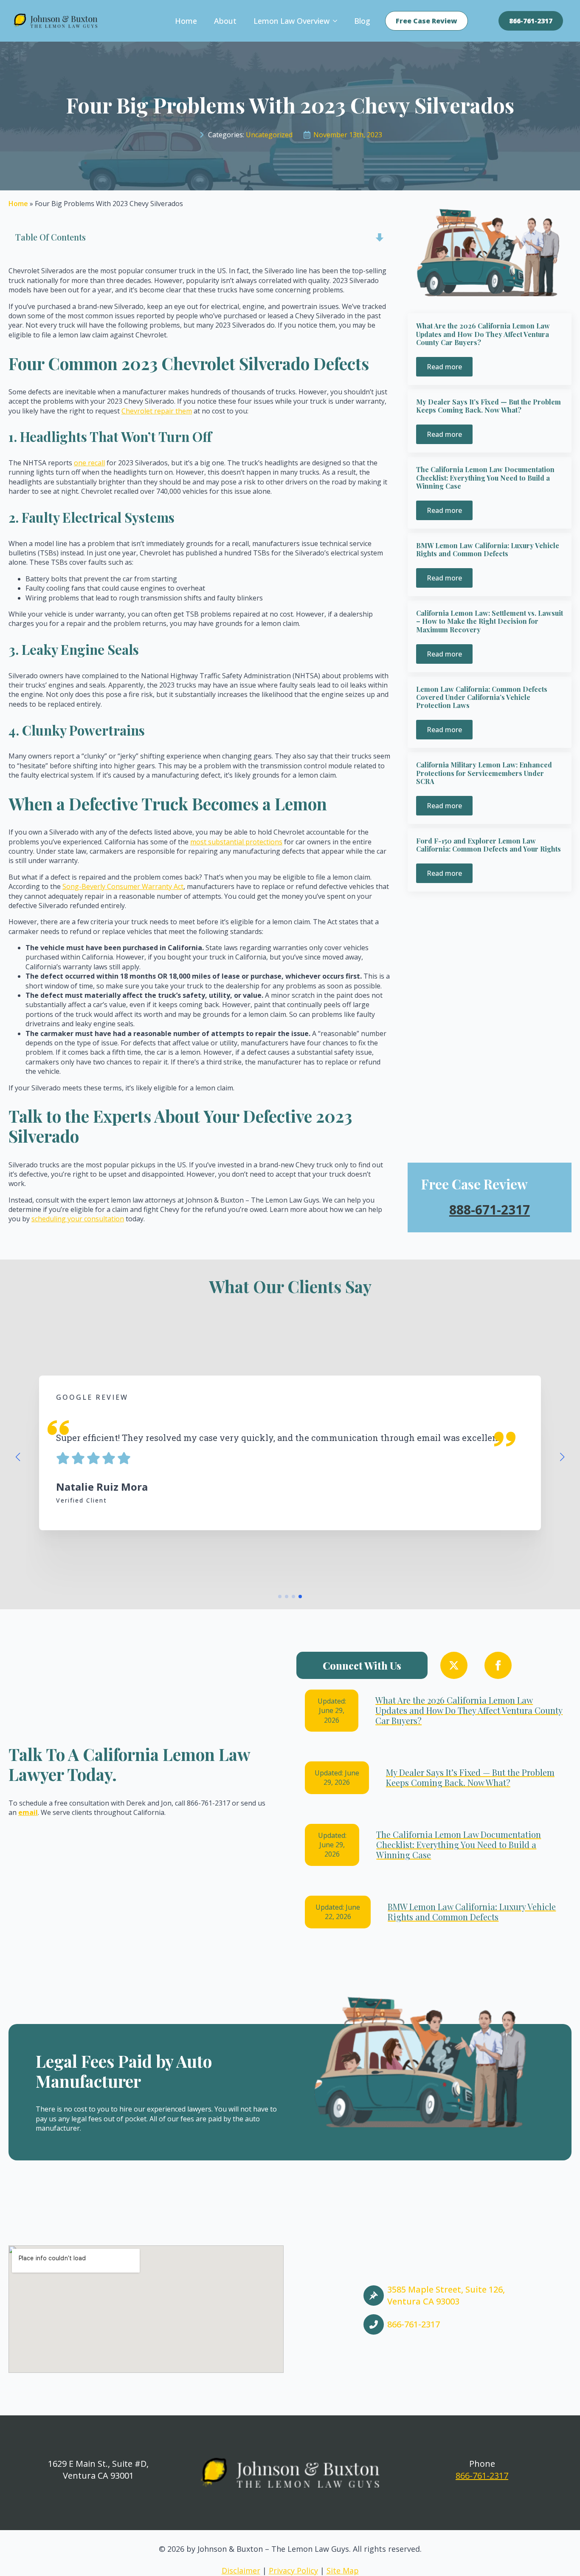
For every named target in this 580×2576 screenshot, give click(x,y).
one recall (89, 463)
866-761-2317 (482, 2476)
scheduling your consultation (78, 1219)
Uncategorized (269, 135)
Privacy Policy (293, 2570)
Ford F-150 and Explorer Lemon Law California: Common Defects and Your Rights (488, 845)
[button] (18, 1457)
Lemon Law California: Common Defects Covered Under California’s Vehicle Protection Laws (482, 697)
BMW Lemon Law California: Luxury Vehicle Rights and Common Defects (488, 549)
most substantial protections (236, 842)
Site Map (343, 2570)
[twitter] (454, 1665)
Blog (362, 21)
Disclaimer (241, 2570)
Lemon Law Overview (291, 21)
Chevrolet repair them (157, 411)
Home (186, 21)
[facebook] (498, 1665)
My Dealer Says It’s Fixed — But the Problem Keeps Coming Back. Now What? (488, 406)
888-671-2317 (490, 1210)
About (225, 21)
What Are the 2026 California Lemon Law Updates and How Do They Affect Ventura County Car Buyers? (483, 334)
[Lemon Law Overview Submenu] (338, 21)
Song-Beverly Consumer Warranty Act (123, 886)
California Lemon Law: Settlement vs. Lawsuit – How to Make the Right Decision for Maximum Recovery (490, 621)
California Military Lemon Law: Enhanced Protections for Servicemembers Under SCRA (484, 773)
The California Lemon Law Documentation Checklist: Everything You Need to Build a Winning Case (485, 478)
